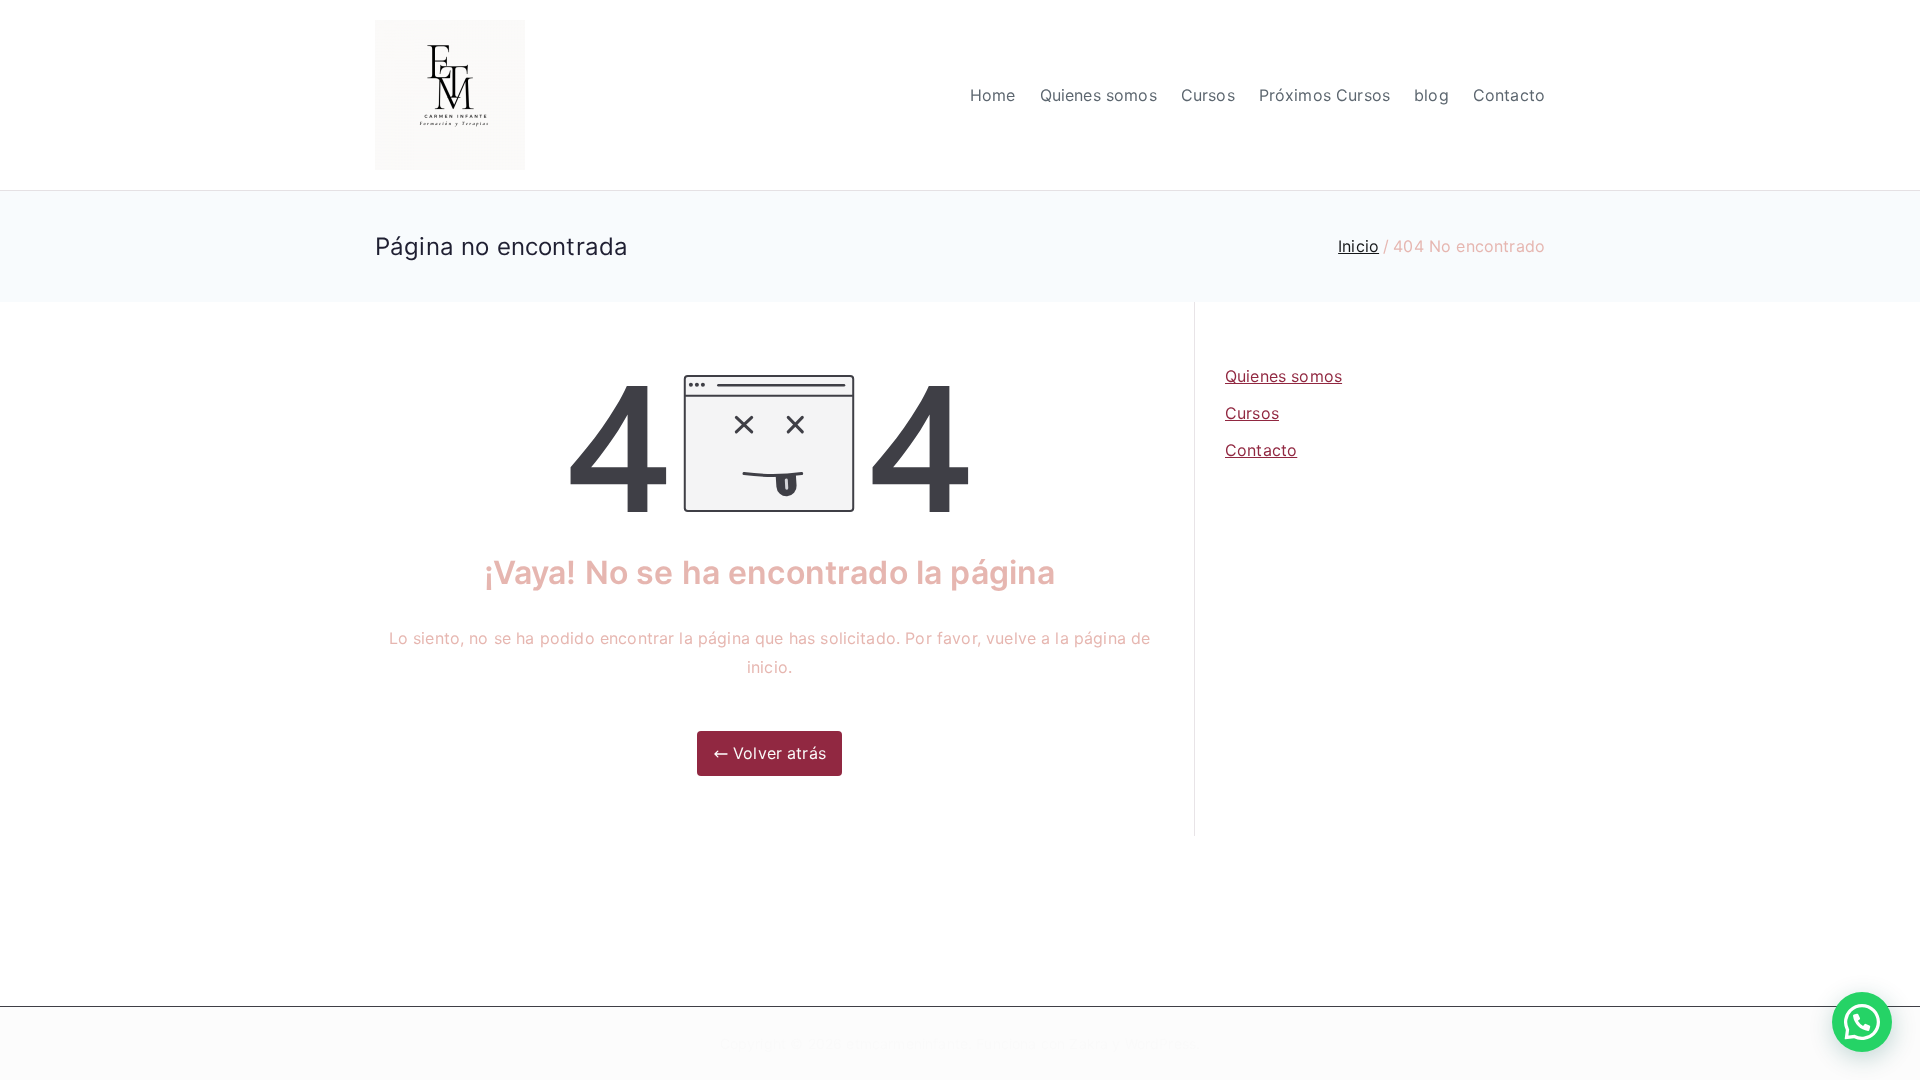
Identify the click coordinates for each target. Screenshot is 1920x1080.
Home (993, 95)
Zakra (1088, 1043)
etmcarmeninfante (907, 1043)
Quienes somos (1098, 95)
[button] (1862, 1022)
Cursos (1208, 95)
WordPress (1160, 1043)
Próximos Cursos (1324, 95)
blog (1431, 95)
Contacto (1509, 95)
